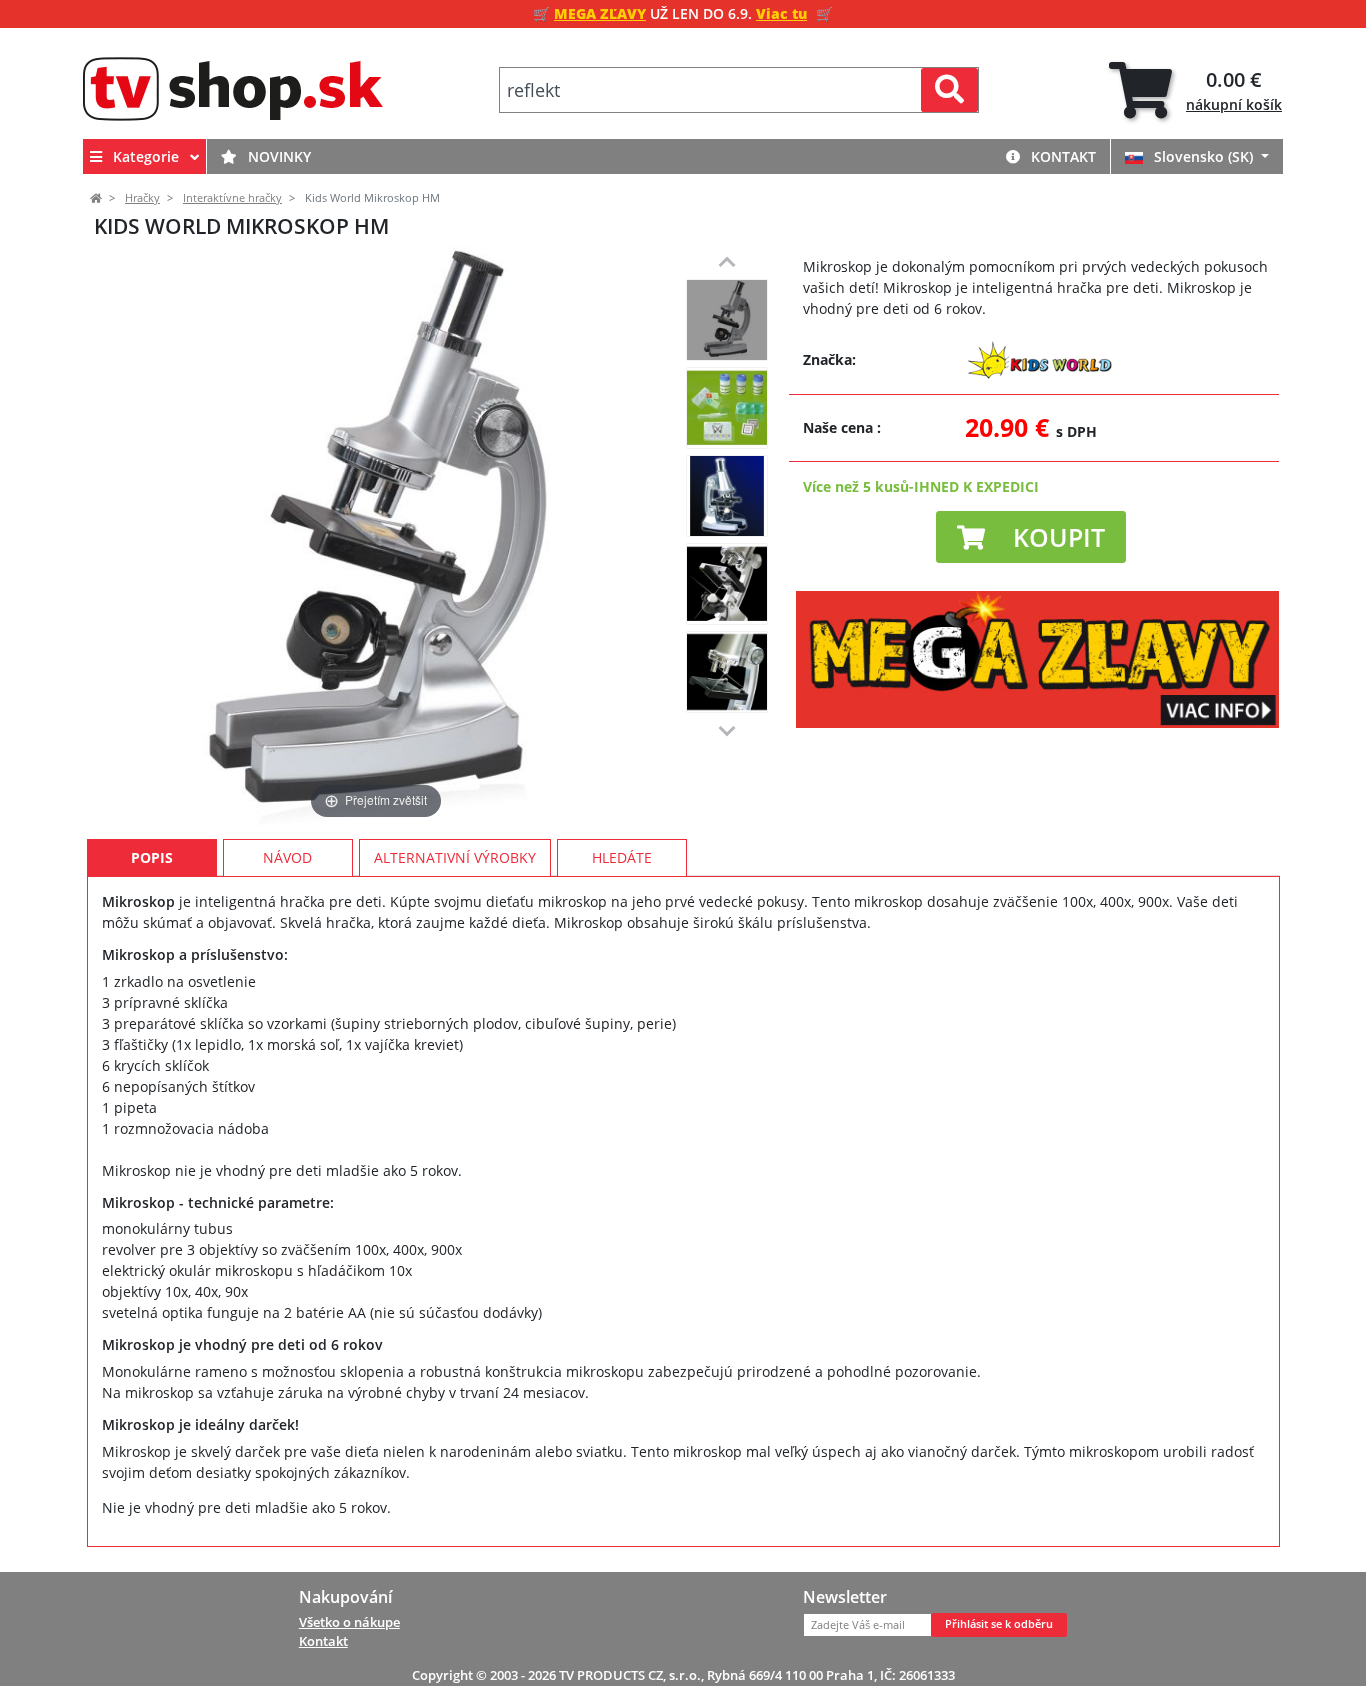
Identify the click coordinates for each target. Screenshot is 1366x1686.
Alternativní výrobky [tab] (455, 857)
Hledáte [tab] (622, 857)
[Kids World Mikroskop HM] (727, 320)
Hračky (142, 198)
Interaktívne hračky (232, 198)
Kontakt (1061, 156)
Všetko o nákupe (349, 1622)
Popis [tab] (152, 857)
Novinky (277, 156)
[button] (1031, 537)
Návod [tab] (287, 857)
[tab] (1195, 90)
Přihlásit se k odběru (999, 1624)
